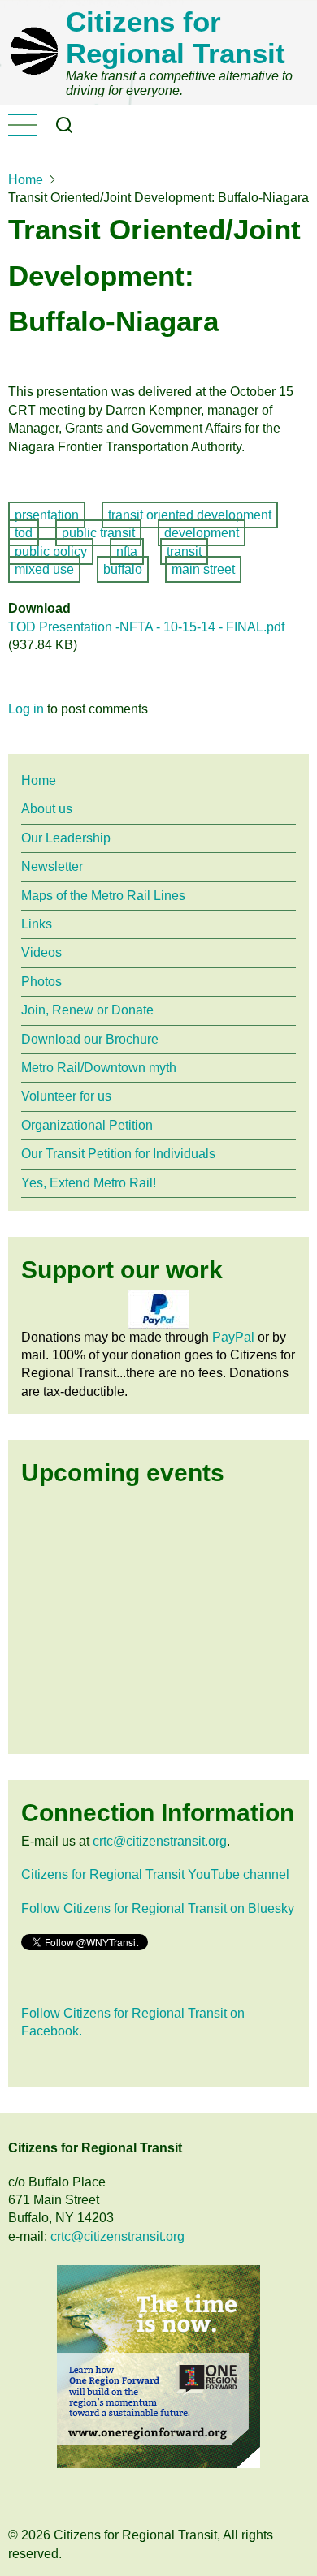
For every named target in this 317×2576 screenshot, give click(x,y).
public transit (98, 533)
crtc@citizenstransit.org (160, 1841)
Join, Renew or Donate (87, 1010)
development (202, 533)
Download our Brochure (90, 1039)
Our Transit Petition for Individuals (118, 1154)
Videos (41, 952)
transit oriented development (190, 515)
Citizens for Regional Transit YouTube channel (155, 1874)
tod (24, 533)
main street (203, 569)
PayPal (233, 1337)
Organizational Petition (87, 1125)
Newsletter (52, 866)
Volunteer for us (66, 1096)
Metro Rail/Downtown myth (99, 1068)
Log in (26, 709)
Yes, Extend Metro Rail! (89, 1183)
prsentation (47, 515)
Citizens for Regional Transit (176, 37)
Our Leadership (66, 838)
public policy (51, 551)
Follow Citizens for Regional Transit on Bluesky (158, 1908)
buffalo (123, 569)
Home (26, 180)
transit (184, 551)
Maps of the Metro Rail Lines (103, 896)
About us (47, 809)
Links (37, 924)
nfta (127, 551)
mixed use (44, 569)
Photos (41, 982)
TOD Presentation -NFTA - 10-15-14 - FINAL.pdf (146, 627)
